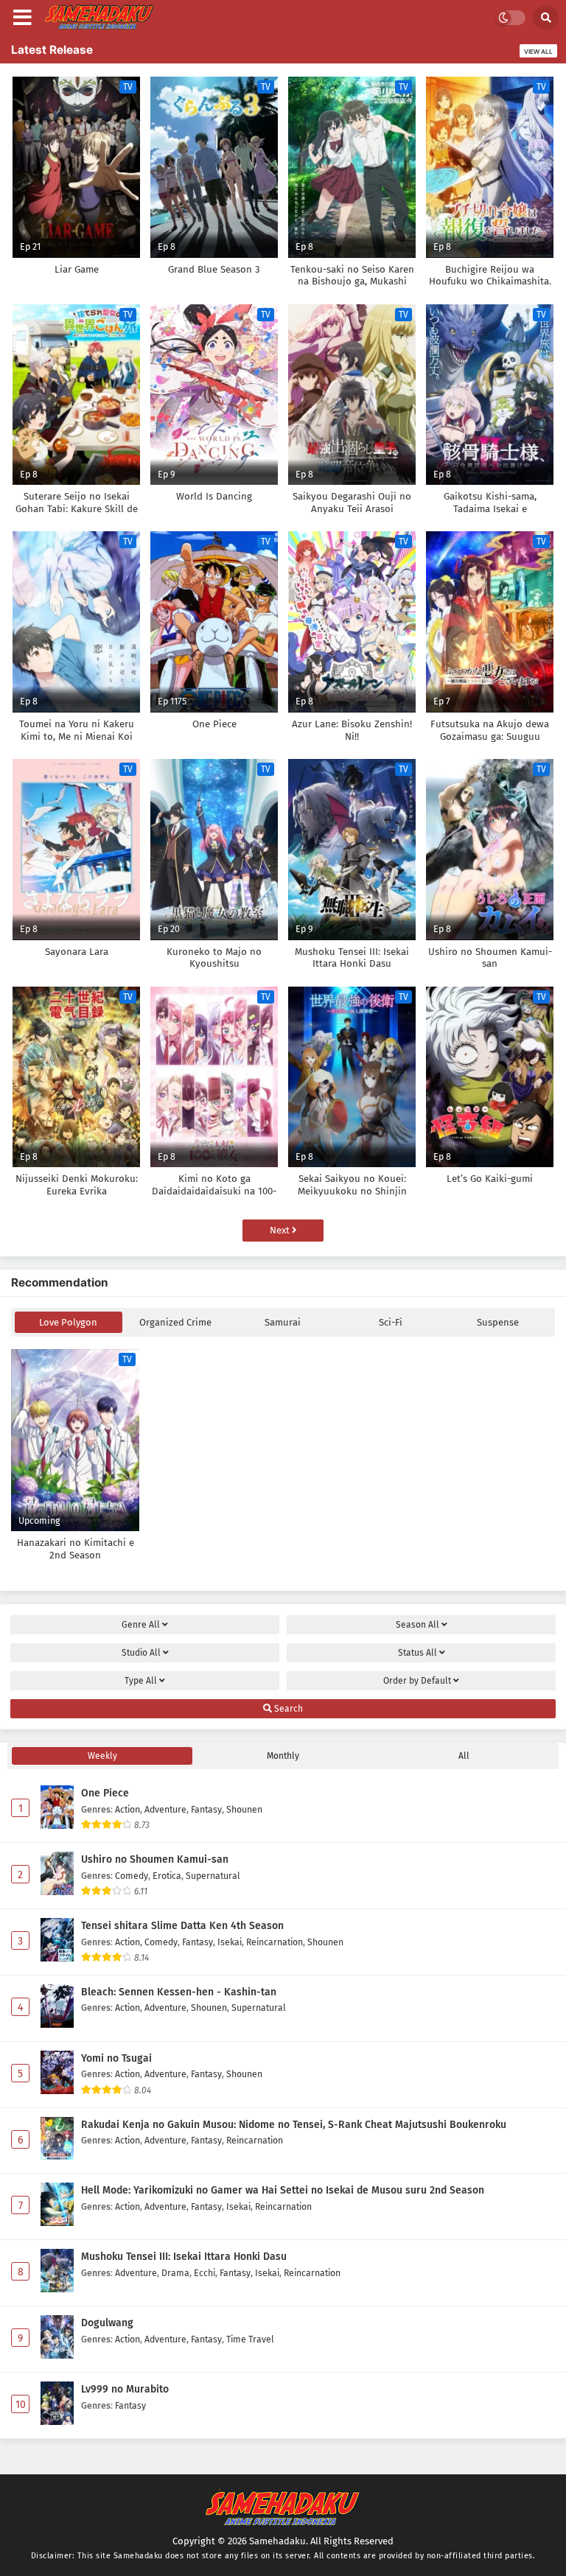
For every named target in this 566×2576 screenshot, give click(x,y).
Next (281, 1230)
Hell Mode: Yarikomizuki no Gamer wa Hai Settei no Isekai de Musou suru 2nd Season (283, 2190)
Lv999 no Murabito (125, 2389)
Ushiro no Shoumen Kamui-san (155, 1859)
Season (417, 1625)
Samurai (283, 1322)
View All (538, 52)
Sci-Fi (391, 1322)
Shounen (244, 1809)
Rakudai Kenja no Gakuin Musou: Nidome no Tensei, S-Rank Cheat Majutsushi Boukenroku (294, 2125)
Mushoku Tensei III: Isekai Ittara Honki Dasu (184, 2257)
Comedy (132, 1876)
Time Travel (250, 2339)
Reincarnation (275, 1942)
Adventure (165, 1809)
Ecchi (205, 2273)
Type (141, 1681)
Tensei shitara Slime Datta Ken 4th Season (182, 1926)
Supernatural (213, 1876)
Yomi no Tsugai (116, 2058)
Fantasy (206, 1809)
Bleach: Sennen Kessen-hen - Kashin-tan (179, 1992)
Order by (417, 1681)
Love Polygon (68, 1322)
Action (127, 1809)
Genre (141, 1625)
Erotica (167, 1876)
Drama (175, 2273)
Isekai (230, 1942)
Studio (141, 1653)
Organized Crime (175, 1322)
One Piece (105, 1793)
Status (417, 1653)
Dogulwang (107, 2323)
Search (287, 1709)
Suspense (498, 1322)
